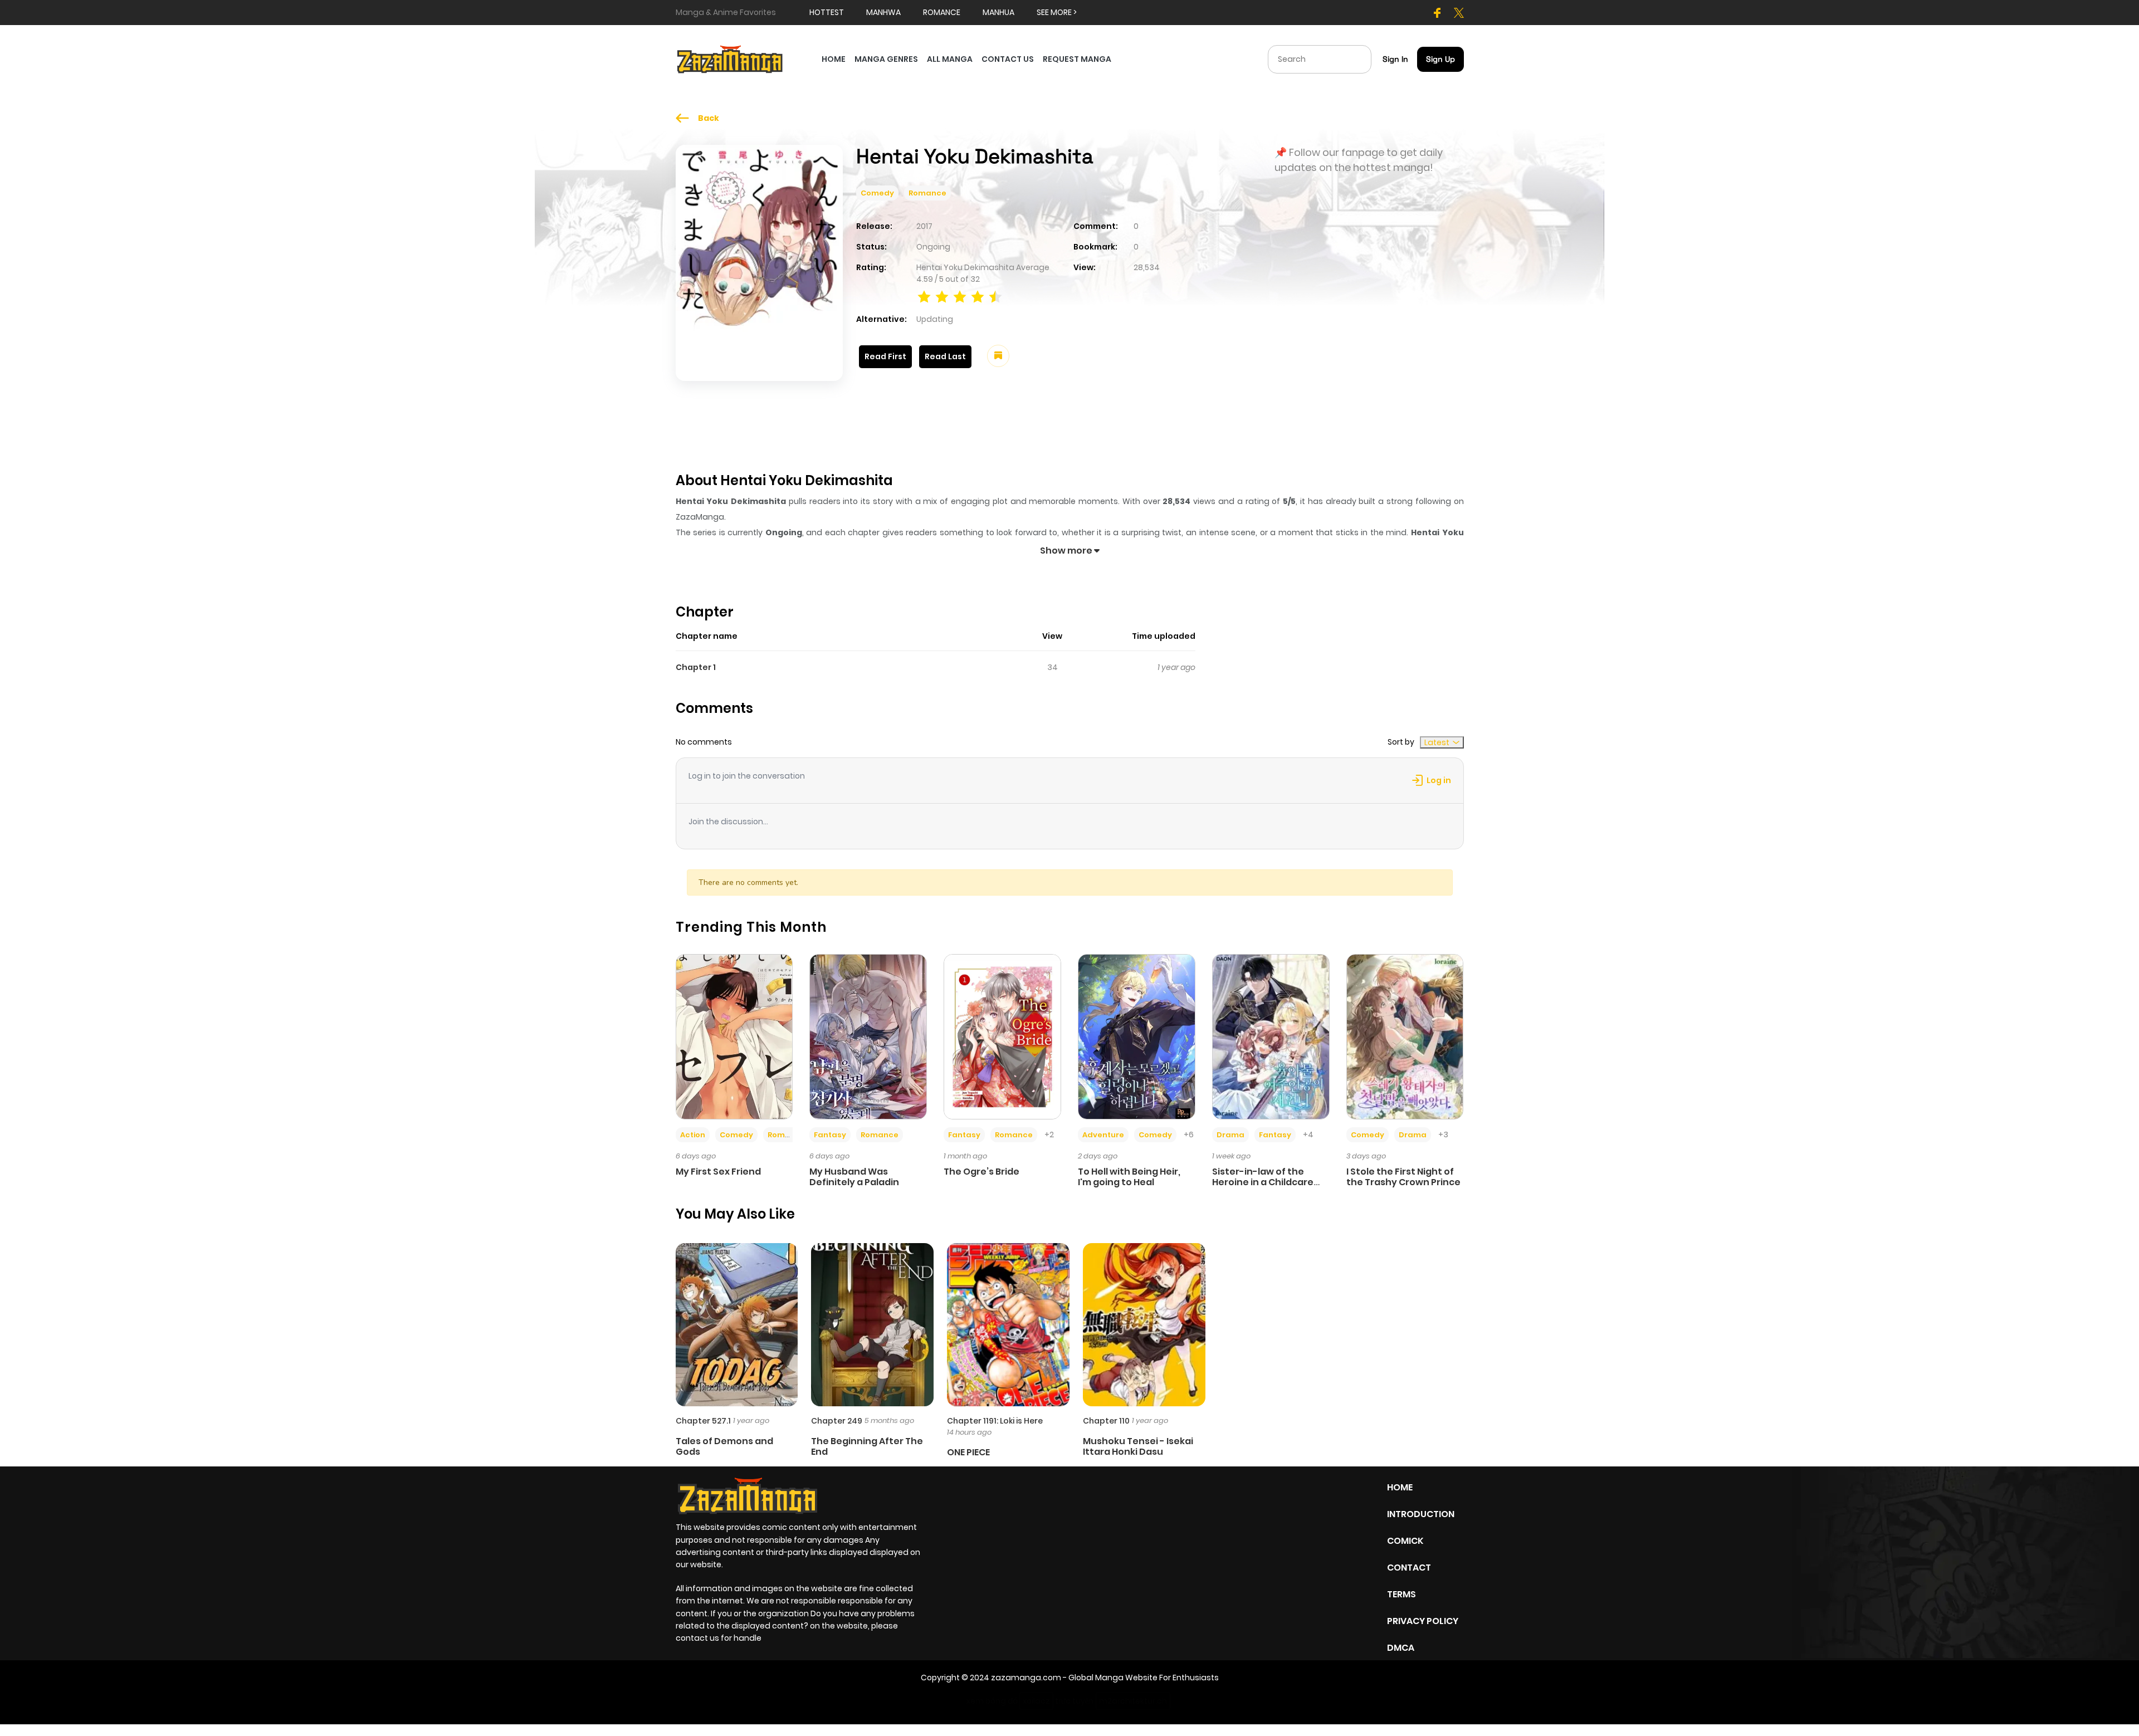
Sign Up (1440, 59)
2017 (924, 226)
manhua (998, 12)
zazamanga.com (1026, 1678)
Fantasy (830, 1135)
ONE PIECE (968, 1452)
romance (942, 12)
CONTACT (1409, 1568)
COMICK (1405, 1541)
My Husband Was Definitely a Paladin (854, 1177)
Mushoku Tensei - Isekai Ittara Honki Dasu (1138, 1446)
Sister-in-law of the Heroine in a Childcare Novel (1263, 1182)
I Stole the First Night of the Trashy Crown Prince (1403, 1177)
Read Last (945, 356)
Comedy (877, 193)
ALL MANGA (950, 59)
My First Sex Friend (718, 1172)
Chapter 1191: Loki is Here (995, 1421)
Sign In (1395, 59)
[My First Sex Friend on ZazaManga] (734, 1036)
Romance (927, 193)
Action (693, 1135)
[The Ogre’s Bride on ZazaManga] (1002, 1036)
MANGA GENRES (886, 59)
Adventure (1103, 1135)
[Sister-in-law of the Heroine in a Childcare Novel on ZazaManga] (1271, 1036)
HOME (834, 59)
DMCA (1401, 1648)
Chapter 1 (696, 667)
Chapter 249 (837, 1421)
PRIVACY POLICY (1423, 1621)
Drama (1230, 1135)
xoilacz (1036, 1701)
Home (1400, 1487)
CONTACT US (1008, 59)
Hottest (827, 12)
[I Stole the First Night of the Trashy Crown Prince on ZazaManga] (1405, 1036)
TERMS (1401, 1594)
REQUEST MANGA (1077, 59)
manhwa (883, 12)
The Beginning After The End (867, 1446)
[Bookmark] (998, 356)
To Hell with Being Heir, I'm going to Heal (1129, 1177)
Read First (885, 356)
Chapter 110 (1106, 1421)
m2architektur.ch (1133, 1701)
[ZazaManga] (730, 58)
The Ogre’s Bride (981, 1172)
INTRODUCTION (1421, 1514)
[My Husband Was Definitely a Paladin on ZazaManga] (868, 1036)
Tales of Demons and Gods (724, 1446)
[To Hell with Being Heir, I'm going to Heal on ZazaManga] (1137, 1036)
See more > (1057, 12)
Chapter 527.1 (703, 1421)
